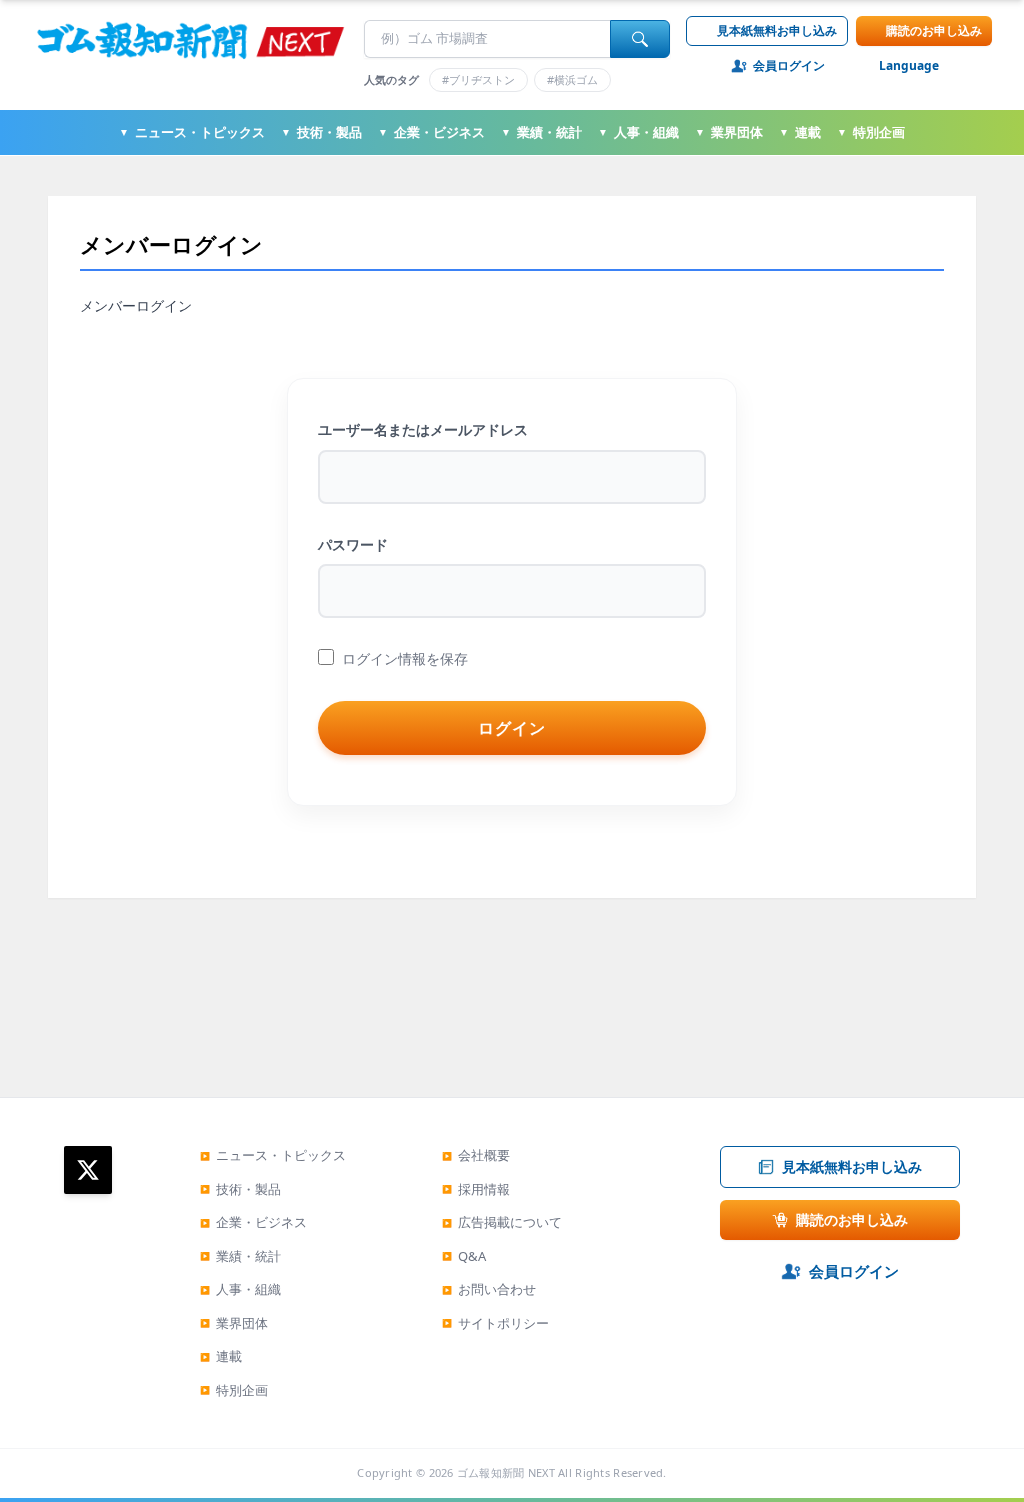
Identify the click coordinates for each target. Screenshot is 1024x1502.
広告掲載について (502, 1222)
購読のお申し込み (934, 30)
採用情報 (476, 1189)
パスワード (353, 544)
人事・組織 (638, 132)
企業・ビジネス (431, 132)
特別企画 (871, 132)
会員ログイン (789, 66)
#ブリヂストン (478, 79)
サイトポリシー (495, 1323)
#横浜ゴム (572, 79)
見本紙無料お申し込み (777, 30)
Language (909, 66)
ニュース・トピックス (192, 132)
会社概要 (476, 1155)
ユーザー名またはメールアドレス (423, 429)
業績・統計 (541, 132)
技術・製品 (321, 132)
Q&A (464, 1256)
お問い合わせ (489, 1289)
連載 (800, 132)
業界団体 (729, 132)
